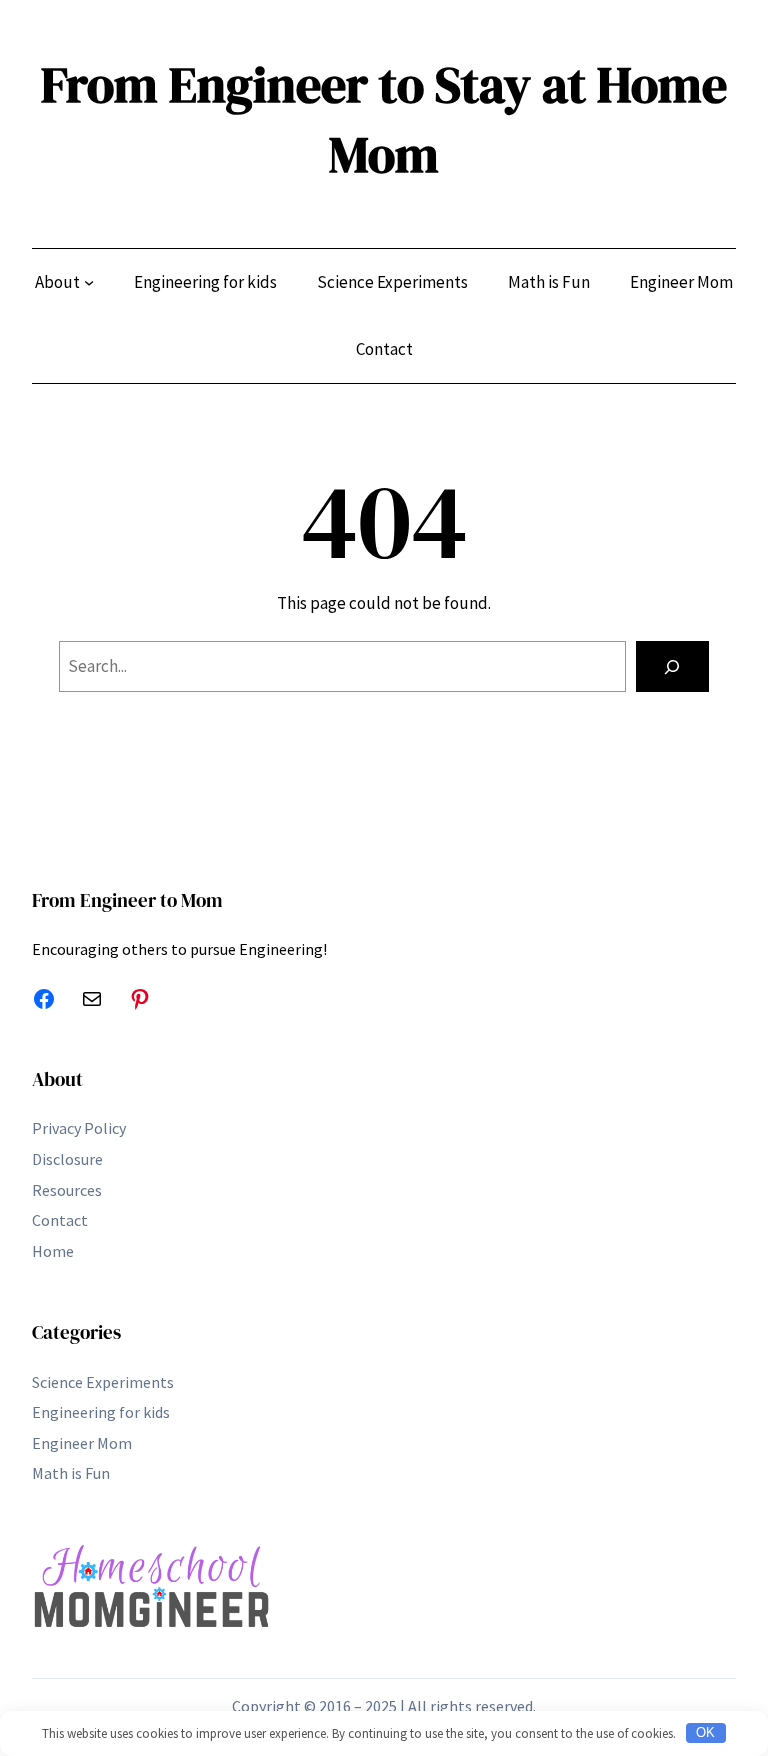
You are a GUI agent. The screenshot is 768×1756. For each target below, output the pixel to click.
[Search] (672, 666)
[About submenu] (89, 282)
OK (705, 1732)
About (57, 1079)
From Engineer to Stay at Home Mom (384, 119)
